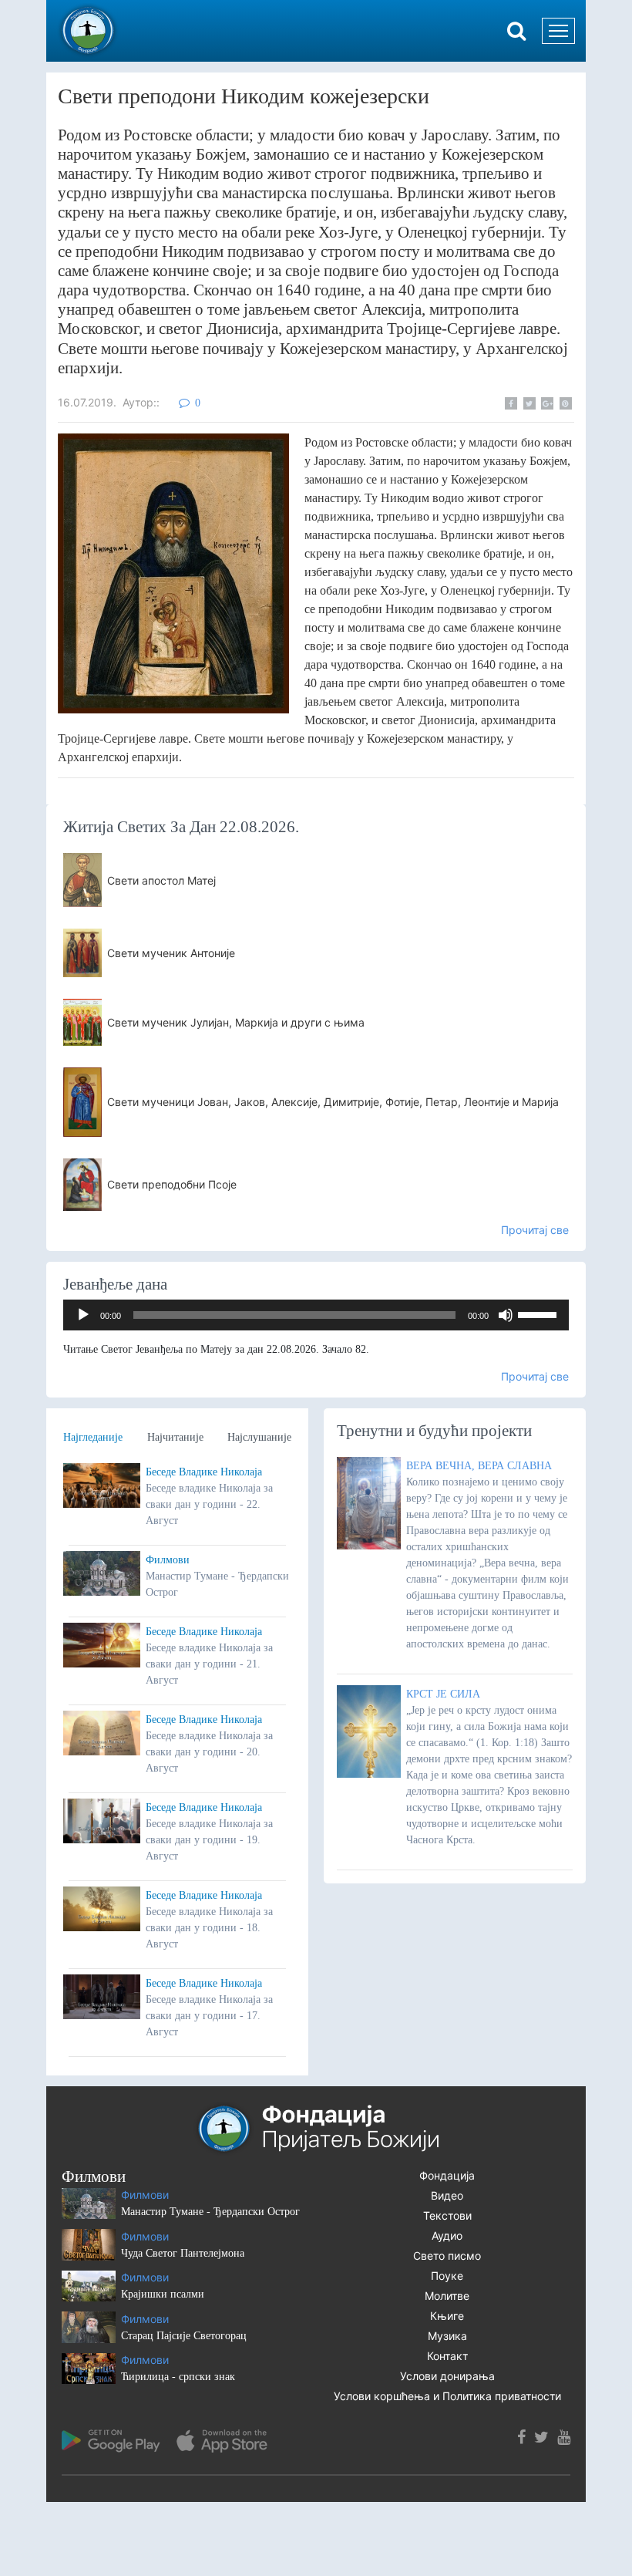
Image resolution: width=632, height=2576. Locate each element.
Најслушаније (259, 1437)
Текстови (447, 2215)
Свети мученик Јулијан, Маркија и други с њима (236, 1022)
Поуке (447, 2276)
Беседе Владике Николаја (204, 1472)
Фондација (447, 2175)
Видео (447, 2195)
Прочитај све (535, 1230)
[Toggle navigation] (558, 31)
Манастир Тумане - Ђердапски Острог (210, 2212)
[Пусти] (83, 1315)
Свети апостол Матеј (161, 880)
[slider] (540, 1313)
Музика (447, 2336)
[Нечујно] (506, 1315)
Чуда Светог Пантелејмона (183, 2253)
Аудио (447, 2235)
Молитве (447, 2296)
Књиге (447, 2316)
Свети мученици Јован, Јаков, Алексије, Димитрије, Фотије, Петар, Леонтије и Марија (333, 1102)
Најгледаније (93, 1437)
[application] (316, 1315)
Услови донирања (447, 2376)
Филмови (168, 1560)
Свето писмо (447, 2256)
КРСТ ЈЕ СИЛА (443, 1694)
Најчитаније (175, 1437)
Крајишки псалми (163, 2294)
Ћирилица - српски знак (178, 2377)
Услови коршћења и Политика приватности (447, 2396)
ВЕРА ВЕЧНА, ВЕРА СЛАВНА (479, 1466)
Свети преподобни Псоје (172, 1184)
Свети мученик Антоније (171, 953)
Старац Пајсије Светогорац (184, 2336)
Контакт (447, 2356)
